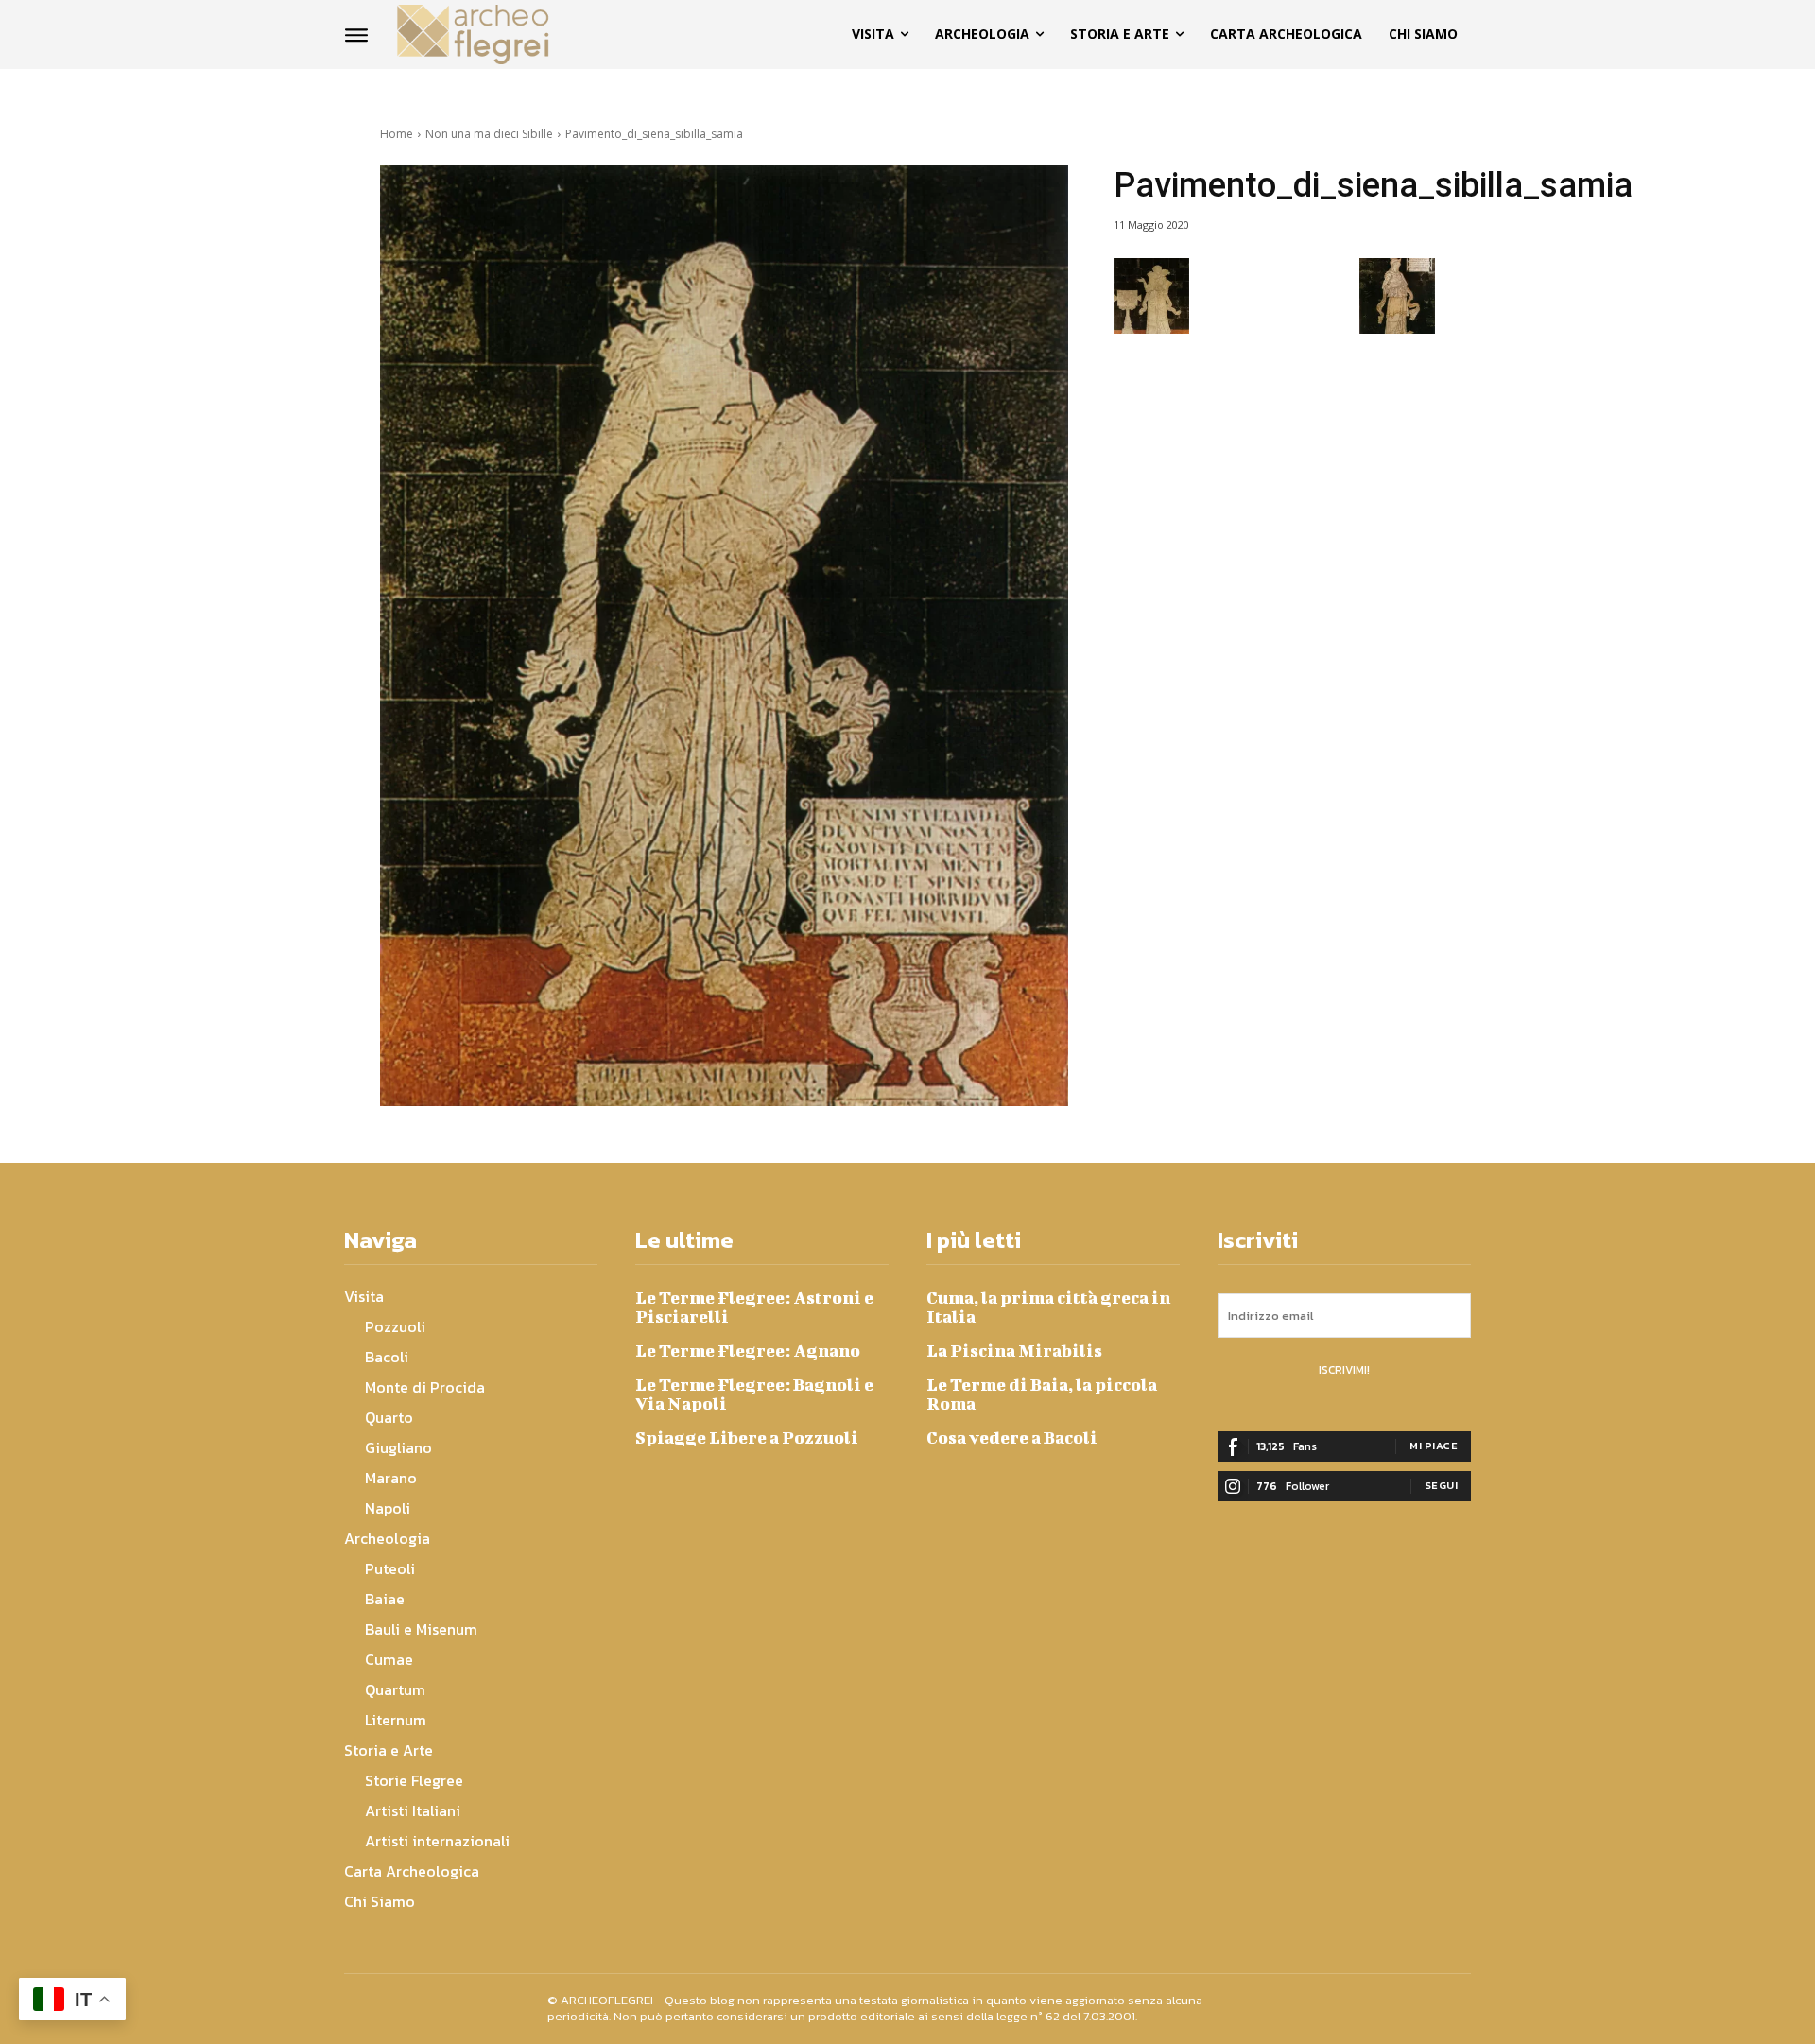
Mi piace (1434, 1446)
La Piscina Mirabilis (1014, 1351)
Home (397, 134)
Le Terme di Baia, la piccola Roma (1042, 1394)
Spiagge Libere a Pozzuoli (747, 1438)
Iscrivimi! (1344, 1370)
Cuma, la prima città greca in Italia (1048, 1307)
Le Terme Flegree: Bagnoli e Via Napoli (754, 1394)
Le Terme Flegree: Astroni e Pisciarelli (754, 1307)
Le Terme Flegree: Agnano (748, 1351)
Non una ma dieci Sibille (489, 134)
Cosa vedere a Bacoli (1012, 1438)
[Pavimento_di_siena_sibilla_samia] (724, 635)
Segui (1442, 1485)
